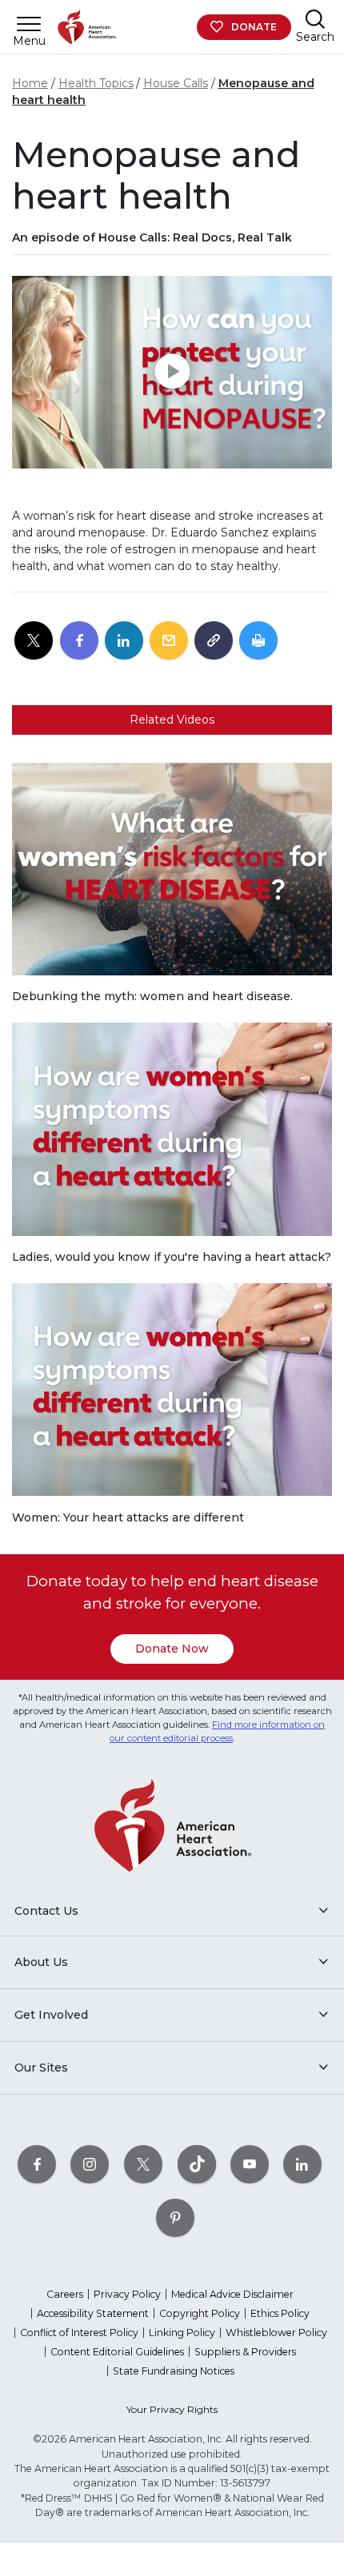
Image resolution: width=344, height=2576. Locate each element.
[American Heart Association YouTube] (250, 2164)
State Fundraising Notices (174, 2371)
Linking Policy (182, 2333)
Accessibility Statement (93, 2313)
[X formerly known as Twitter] (143, 2164)
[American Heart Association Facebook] (37, 2164)
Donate (254, 27)
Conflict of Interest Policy (79, 2333)
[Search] (315, 19)
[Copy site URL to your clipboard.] (214, 641)
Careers (65, 2294)
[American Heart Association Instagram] (90, 2164)
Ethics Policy (280, 2313)
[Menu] (29, 24)
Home (30, 83)
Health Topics (96, 83)
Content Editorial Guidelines (117, 2352)
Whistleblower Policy (276, 2333)
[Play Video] (172, 372)
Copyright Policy (200, 2313)
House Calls (176, 83)
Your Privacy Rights (172, 2409)
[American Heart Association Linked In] (302, 2164)
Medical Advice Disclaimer (232, 2294)
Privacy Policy (127, 2294)
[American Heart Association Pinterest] (175, 2217)
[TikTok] (197, 2164)
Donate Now (172, 1649)
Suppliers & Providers (245, 2352)
